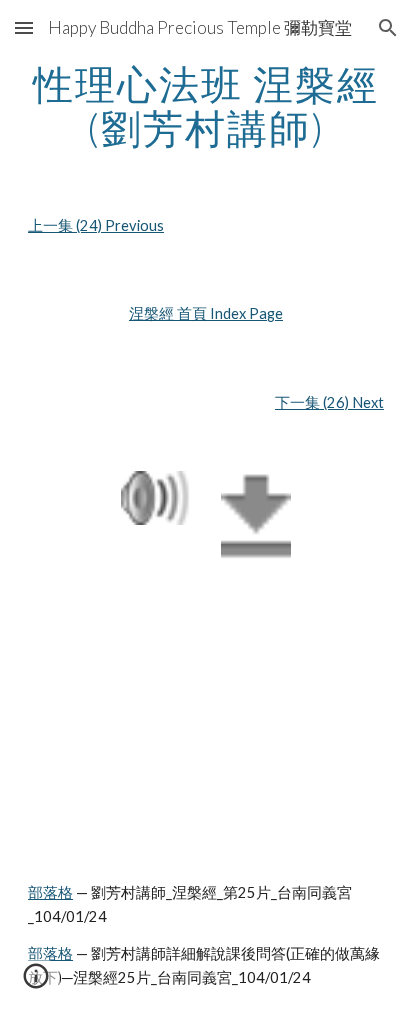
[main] (206, 106)
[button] (24, 27)
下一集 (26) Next (329, 402)
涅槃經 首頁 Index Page (206, 313)
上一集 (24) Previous (96, 225)
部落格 (50, 892)
